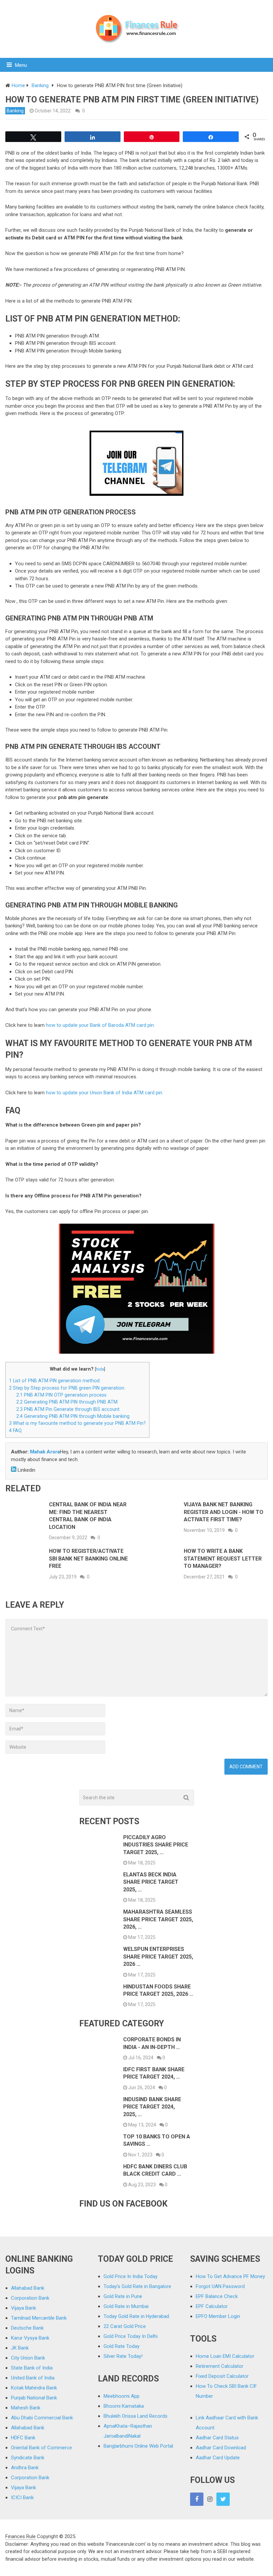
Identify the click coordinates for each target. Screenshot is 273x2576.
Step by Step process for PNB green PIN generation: (67, 1388)
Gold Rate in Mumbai (126, 2306)
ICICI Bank (22, 2498)
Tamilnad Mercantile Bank (39, 2318)
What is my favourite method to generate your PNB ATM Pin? (77, 1423)
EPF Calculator (212, 2306)
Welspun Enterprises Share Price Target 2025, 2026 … (158, 1957)
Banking (15, 111)
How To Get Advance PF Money (230, 2276)
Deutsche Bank (27, 2328)
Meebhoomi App (122, 2396)
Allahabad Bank (28, 2288)
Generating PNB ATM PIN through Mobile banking (73, 1416)
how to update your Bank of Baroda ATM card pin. (100, 1025)
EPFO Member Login (218, 2316)
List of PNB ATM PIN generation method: (55, 1381)
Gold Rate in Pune (123, 2296)
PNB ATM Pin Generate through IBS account (68, 1409)
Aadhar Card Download (221, 2448)
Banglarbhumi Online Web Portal (138, 2446)
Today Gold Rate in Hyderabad (136, 2316)
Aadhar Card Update (218, 2458)
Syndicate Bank (28, 2458)
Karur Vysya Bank (30, 2338)
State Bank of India (32, 2368)
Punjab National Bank (34, 2398)
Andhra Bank (25, 2468)
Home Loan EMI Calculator (225, 2356)
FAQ (15, 1430)
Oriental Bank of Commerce (41, 2448)
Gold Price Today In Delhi (131, 2336)
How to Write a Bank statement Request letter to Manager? (223, 1559)
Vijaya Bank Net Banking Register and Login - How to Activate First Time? (224, 1512)
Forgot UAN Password (220, 2286)
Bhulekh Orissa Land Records (136, 2416)
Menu (21, 65)
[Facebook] (197, 2499)
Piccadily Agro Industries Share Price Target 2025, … (156, 1845)
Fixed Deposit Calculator (222, 2376)
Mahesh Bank (26, 2408)
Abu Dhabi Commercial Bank (42, 2418)
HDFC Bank (23, 2438)
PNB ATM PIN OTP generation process (61, 1395)
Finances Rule (20, 2536)
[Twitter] (223, 2499)
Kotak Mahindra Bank (34, 2388)
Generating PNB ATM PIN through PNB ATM (67, 1402)
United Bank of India (33, 2378)
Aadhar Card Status (217, 2438)
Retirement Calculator (220, 2366)
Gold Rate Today (122, 2346)
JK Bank (20, 2348)
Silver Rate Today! (123, 2356)
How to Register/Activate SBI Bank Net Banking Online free (88, 1559)
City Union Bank (28, 2358)
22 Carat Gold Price (125, 2326)
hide (100, 1369)
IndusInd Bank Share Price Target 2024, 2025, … (152, 2107)
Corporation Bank (30, 2298)
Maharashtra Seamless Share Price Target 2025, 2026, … (158, 1919)
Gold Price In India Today (131, 2276)
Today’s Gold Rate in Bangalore (137, 2286)
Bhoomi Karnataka (124, 2406)
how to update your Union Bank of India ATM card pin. (105, 1093)
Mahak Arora (45, 1452)
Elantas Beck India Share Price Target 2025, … (151, 1882)
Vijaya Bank (23, 2308)
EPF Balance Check (217, 2296)
